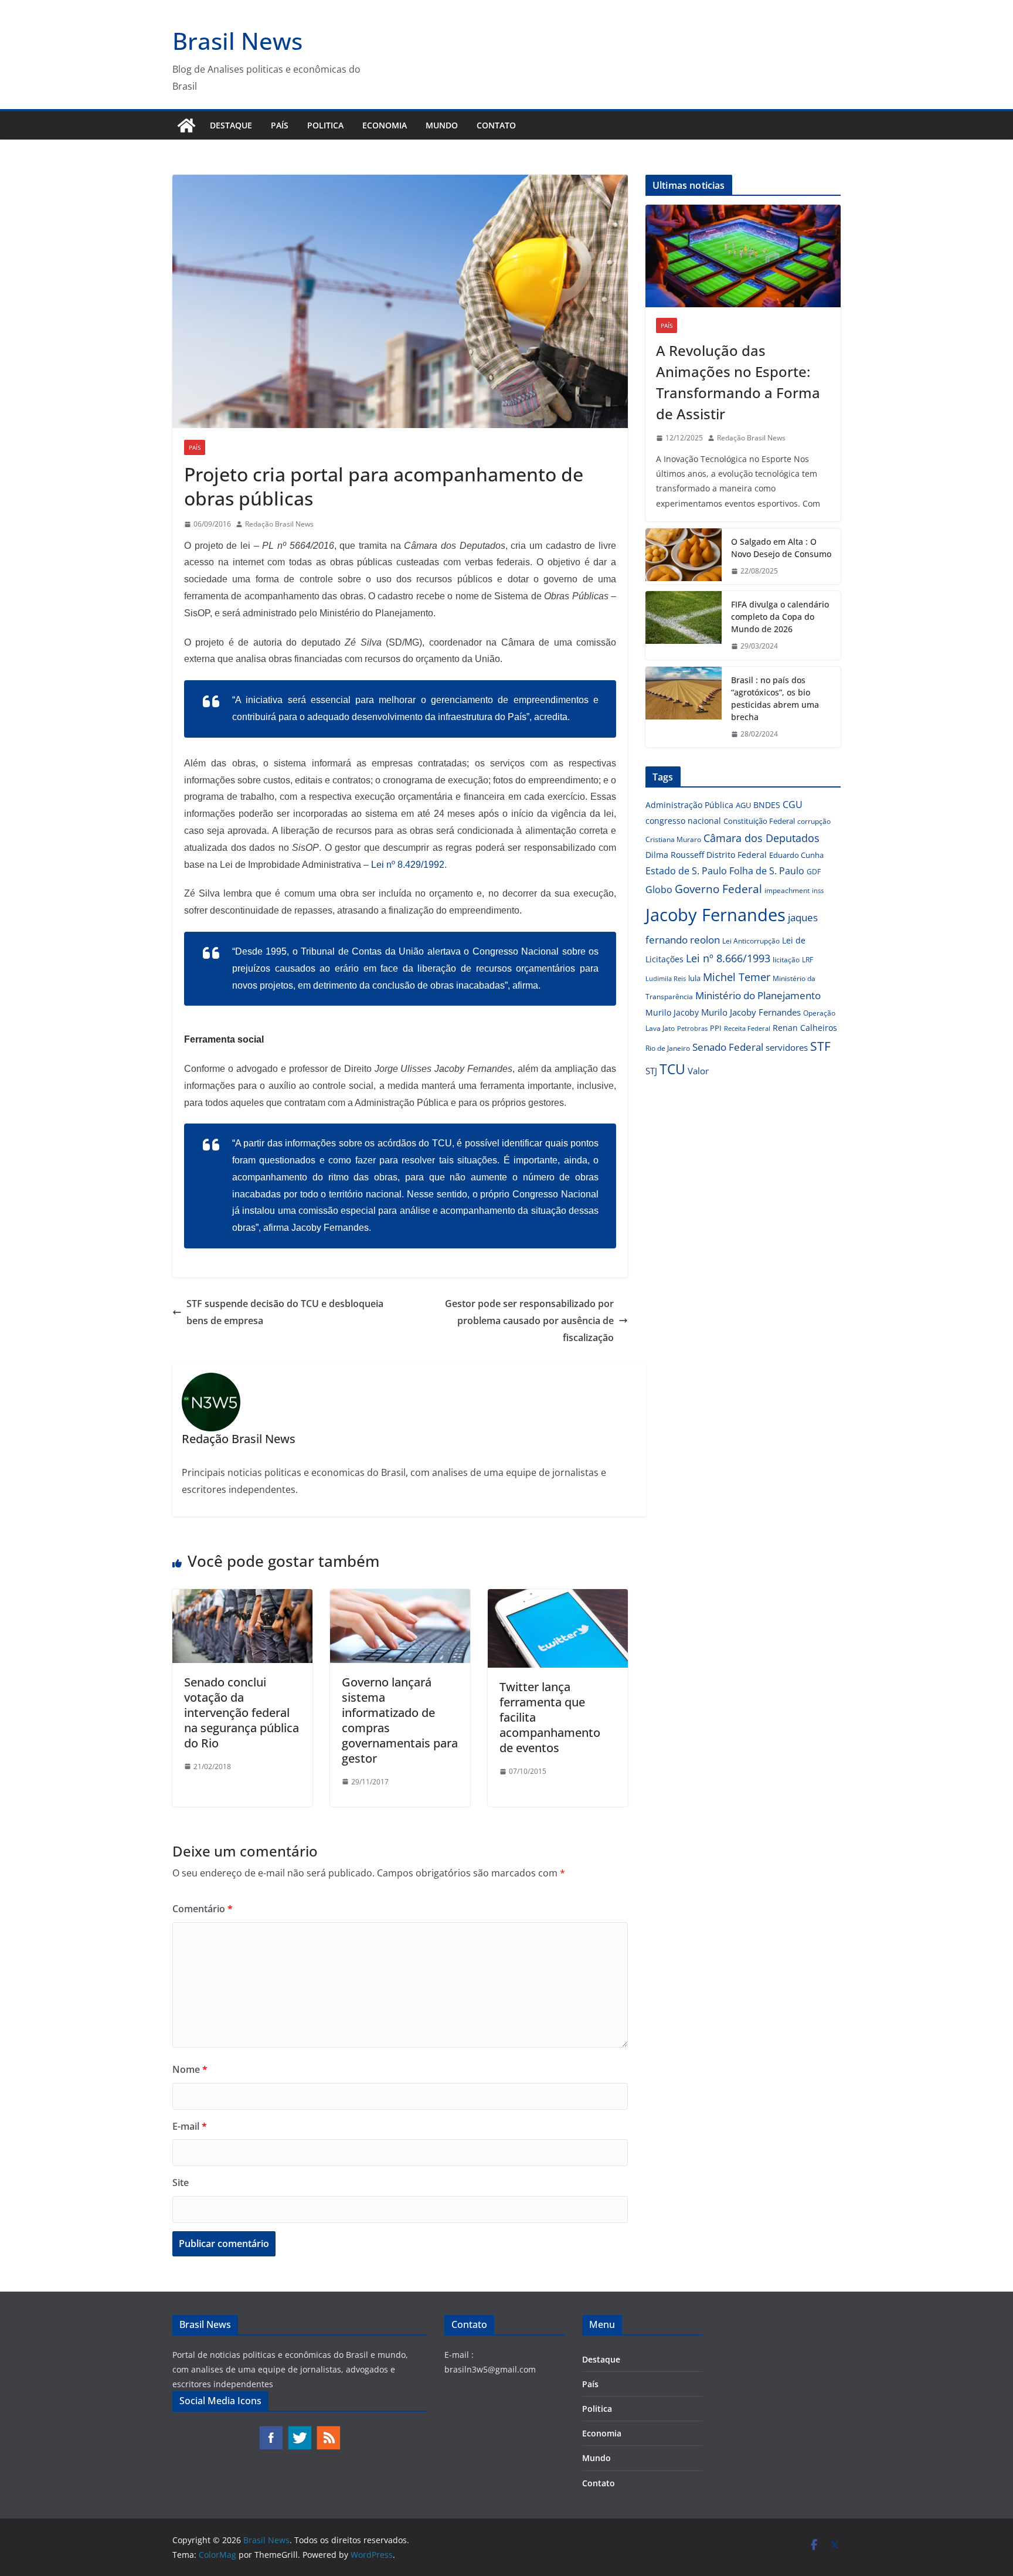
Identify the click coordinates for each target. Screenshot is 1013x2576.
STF (820, 1046)
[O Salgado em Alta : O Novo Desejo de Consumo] (684, 556)
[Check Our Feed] (328, 2431)
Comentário (203, 1909)
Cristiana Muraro (673, 839)
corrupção (814, 821)
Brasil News (237, 41)
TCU (672, 1069)
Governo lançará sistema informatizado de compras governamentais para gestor (400, 1720)
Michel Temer (737, 977)
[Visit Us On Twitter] (299, 2431)
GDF (814, 872)
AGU (743, 805)
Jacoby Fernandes (715, 915)
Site (181, 2183)
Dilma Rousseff (675, 855)
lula (694, 978)
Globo (659, 890)
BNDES (767, 805)
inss (818, 890)
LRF (808, 960)
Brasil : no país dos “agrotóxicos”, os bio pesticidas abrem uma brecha (775, 698)
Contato (496, 125)
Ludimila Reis (666, 979)
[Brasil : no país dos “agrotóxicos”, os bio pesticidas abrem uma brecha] (684, 707)
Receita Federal (747, 1028)
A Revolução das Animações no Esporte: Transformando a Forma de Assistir (738, 382)
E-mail (190, 2126)
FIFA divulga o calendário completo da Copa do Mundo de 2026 (780, 617)
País (280, 125)
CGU (793, 805)
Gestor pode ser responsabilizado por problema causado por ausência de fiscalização (529, 1321)
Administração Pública (689, 805)
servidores (787, 1047)
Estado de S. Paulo (686, 871)
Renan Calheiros (805, 1028)
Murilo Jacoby (672, 1012)
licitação (786, 960)
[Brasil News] (186, 125)
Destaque (231, 125)
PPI (716, 1028)
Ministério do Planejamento (758, 995)
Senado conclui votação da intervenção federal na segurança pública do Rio (242, 1713)
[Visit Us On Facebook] (271, 2431)
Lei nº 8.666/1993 (728, 958)
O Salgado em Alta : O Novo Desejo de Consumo (781, 548)
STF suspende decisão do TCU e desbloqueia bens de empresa (285, 1312)
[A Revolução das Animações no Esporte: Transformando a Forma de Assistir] (743, 256)
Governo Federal (718, 889)
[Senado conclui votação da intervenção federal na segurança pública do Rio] (242, 1597)
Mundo (442, 125)
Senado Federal (728, 1047)
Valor (698, 1071)
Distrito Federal (737, 855)
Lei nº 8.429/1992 (408, 865)
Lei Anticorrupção (751, 941)
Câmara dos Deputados (762, 838)
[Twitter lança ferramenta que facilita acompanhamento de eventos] (558, 1597)
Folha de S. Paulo (767, 871)
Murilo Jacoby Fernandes (751, 1012)
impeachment (787, 890)
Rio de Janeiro (668, 1048)
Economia (385, 125)
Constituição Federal (759, 821)
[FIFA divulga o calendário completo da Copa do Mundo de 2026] (684, 625)
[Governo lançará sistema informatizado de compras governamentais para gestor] (400, 1597)
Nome (190, 2069)
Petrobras (692, 1028)
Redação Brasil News (279, 524)
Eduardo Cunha (796, 855)
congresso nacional (683, 821)
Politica (325, 125)
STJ (651, 1071)
